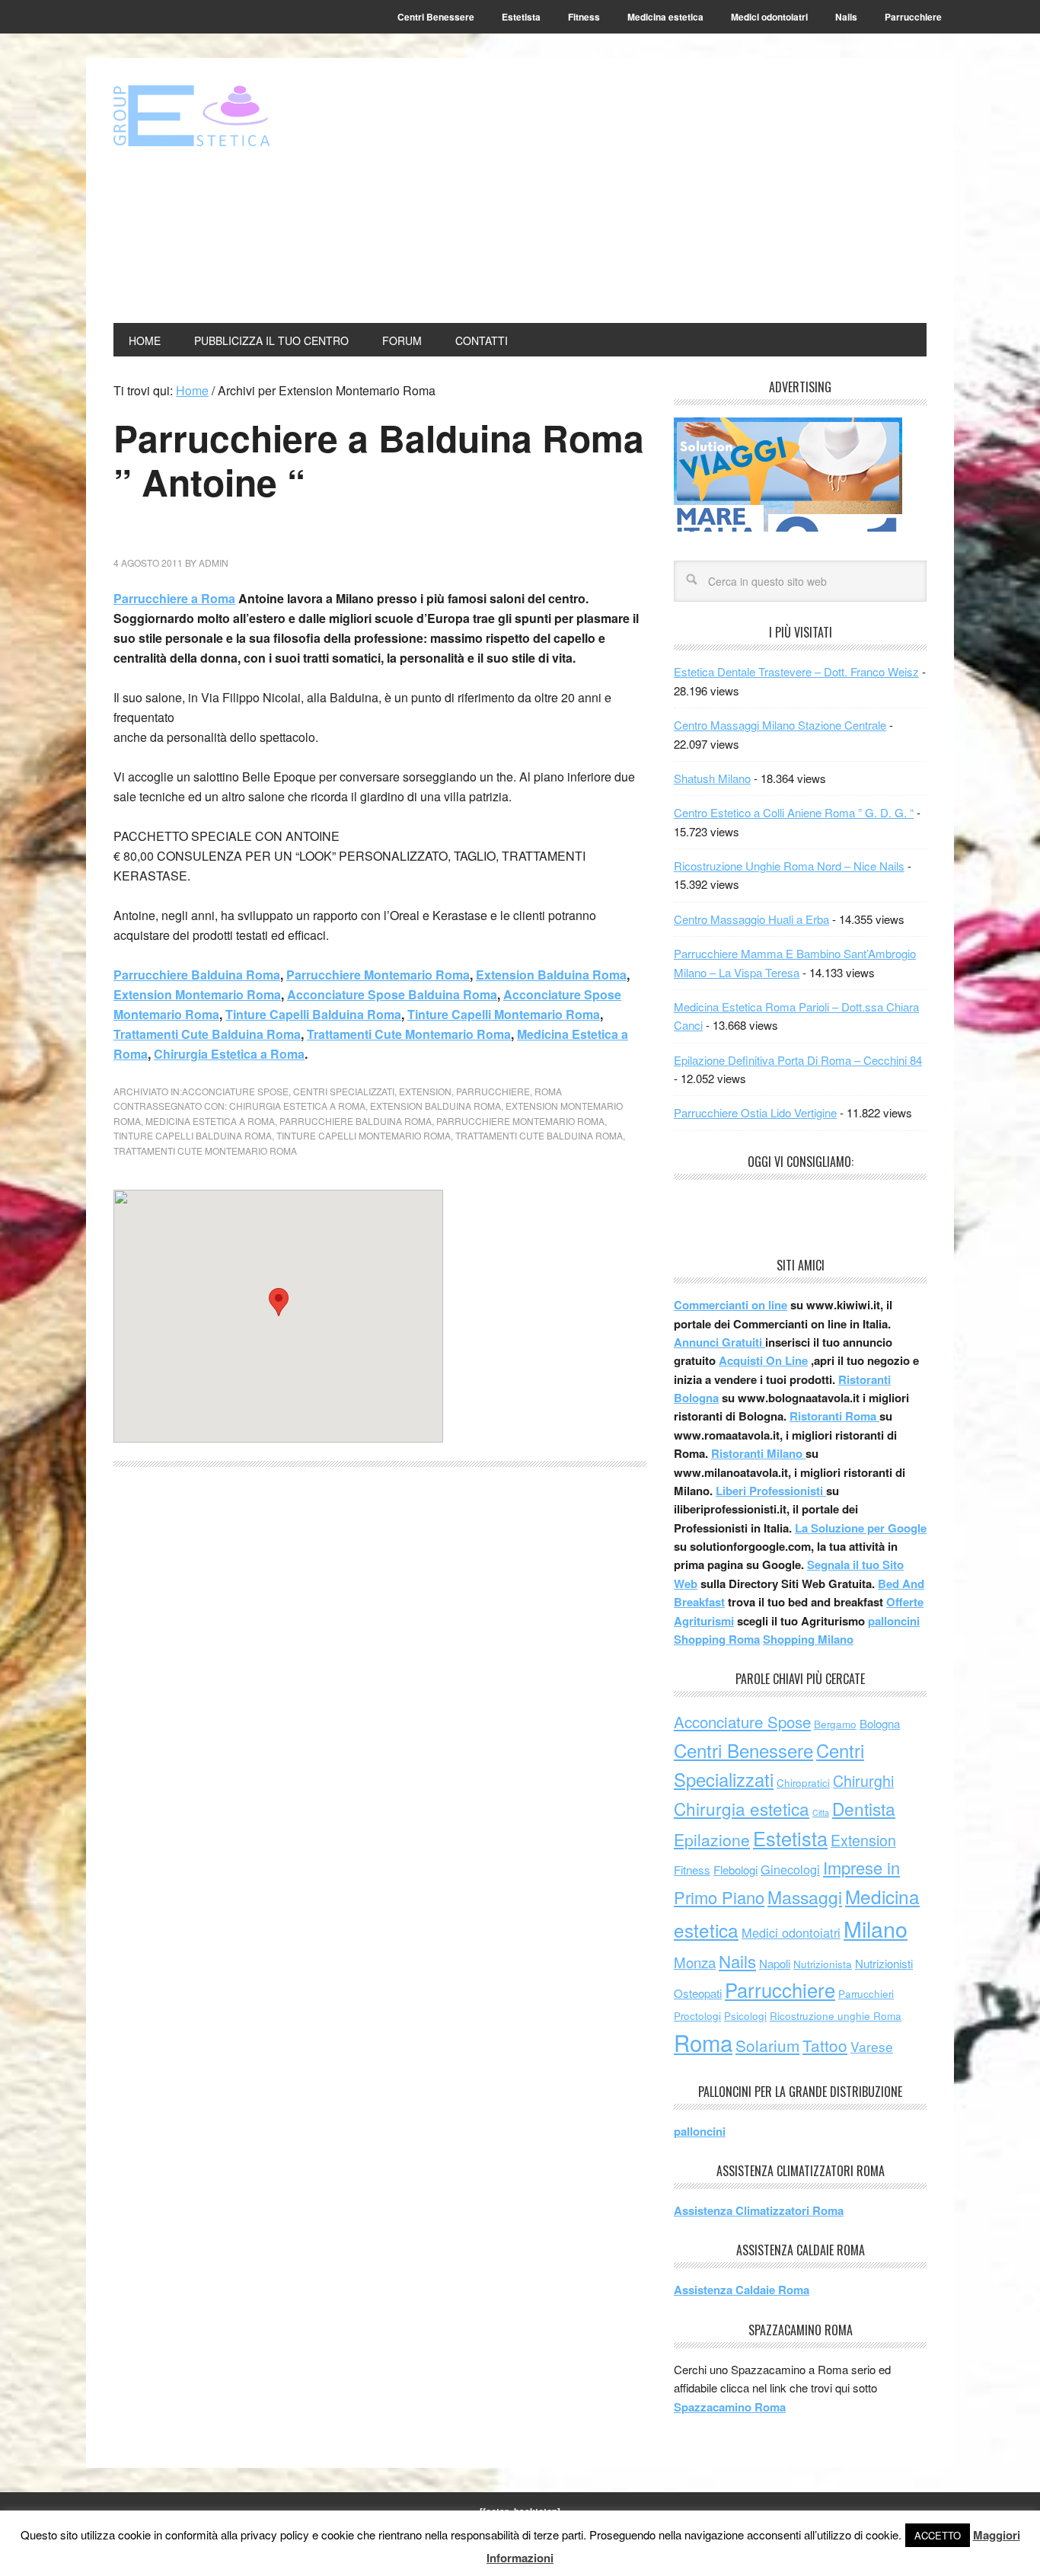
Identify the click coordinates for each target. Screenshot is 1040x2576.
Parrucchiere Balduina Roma (197, 975)
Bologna (880, 1723)
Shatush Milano (712, 778)
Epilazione (712, 1839)
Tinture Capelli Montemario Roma (504, 1014)
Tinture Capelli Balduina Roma (313, 1014)
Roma (548, 1091)
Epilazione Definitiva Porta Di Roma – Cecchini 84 (798, 1060)
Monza (695, 1962)
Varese (872, 2046)
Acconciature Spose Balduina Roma (392, 994)
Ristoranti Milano (758, 1453)
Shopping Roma (717, 1639)
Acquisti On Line (763, 1360)
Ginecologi (790, 1869)
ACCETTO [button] (938, 2535)
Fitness (692, 1870)
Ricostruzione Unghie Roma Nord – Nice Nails (789, 866)
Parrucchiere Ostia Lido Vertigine (755, 1112)
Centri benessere (216, 116)
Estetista (790, 1838)
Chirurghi (863, 1780)
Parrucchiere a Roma (174, 598)
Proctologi (697, 2016)
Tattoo (825, 2045)
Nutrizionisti (884, 1963)
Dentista (864, 1808)
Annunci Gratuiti (719, 1342)
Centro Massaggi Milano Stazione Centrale (780, 725)
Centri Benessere (743, 1750)
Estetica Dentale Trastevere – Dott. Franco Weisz (796, 671)
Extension (425, 1091)
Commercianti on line (731, 1305)
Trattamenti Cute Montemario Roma (409, 1034)
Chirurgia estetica (742, 1808)
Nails (737, 1961)
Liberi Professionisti (771, 1491)
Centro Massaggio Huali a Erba (751, 919)
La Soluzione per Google (861, 1528)
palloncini (894, 1621)
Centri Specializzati (344, 1091)
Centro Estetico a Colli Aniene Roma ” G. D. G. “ (794, 812)
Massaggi (805, 1897)
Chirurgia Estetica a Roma (229, 1054)
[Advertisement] (674, 192)
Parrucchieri (866, 1994)
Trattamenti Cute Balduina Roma (207, 1034)
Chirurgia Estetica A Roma (297, 1106)
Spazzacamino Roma (730, 2407)
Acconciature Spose (235, 1091)
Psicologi (745, 2016)
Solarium (767, 2045)
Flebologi (735, 1870)
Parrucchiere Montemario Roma (378, 975)
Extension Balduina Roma (551, 975)
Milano (876, 1928)
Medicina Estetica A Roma (210, 1121)
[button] (279, 1302)
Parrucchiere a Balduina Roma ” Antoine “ (379, 460)
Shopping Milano (808, 1639)
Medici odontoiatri (791, 1932)
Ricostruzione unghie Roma (836, 2016)
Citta (821, 1812)
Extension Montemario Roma (197, 994)
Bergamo (835, 1724)
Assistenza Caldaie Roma (742, 2290)
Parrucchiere (493, 1091)
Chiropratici (803, 1783)
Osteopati (698, 1993)
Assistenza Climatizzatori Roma (759, 2210)
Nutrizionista (823, 1964)
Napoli (775, 1963)
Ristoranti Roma (834, 1416)
